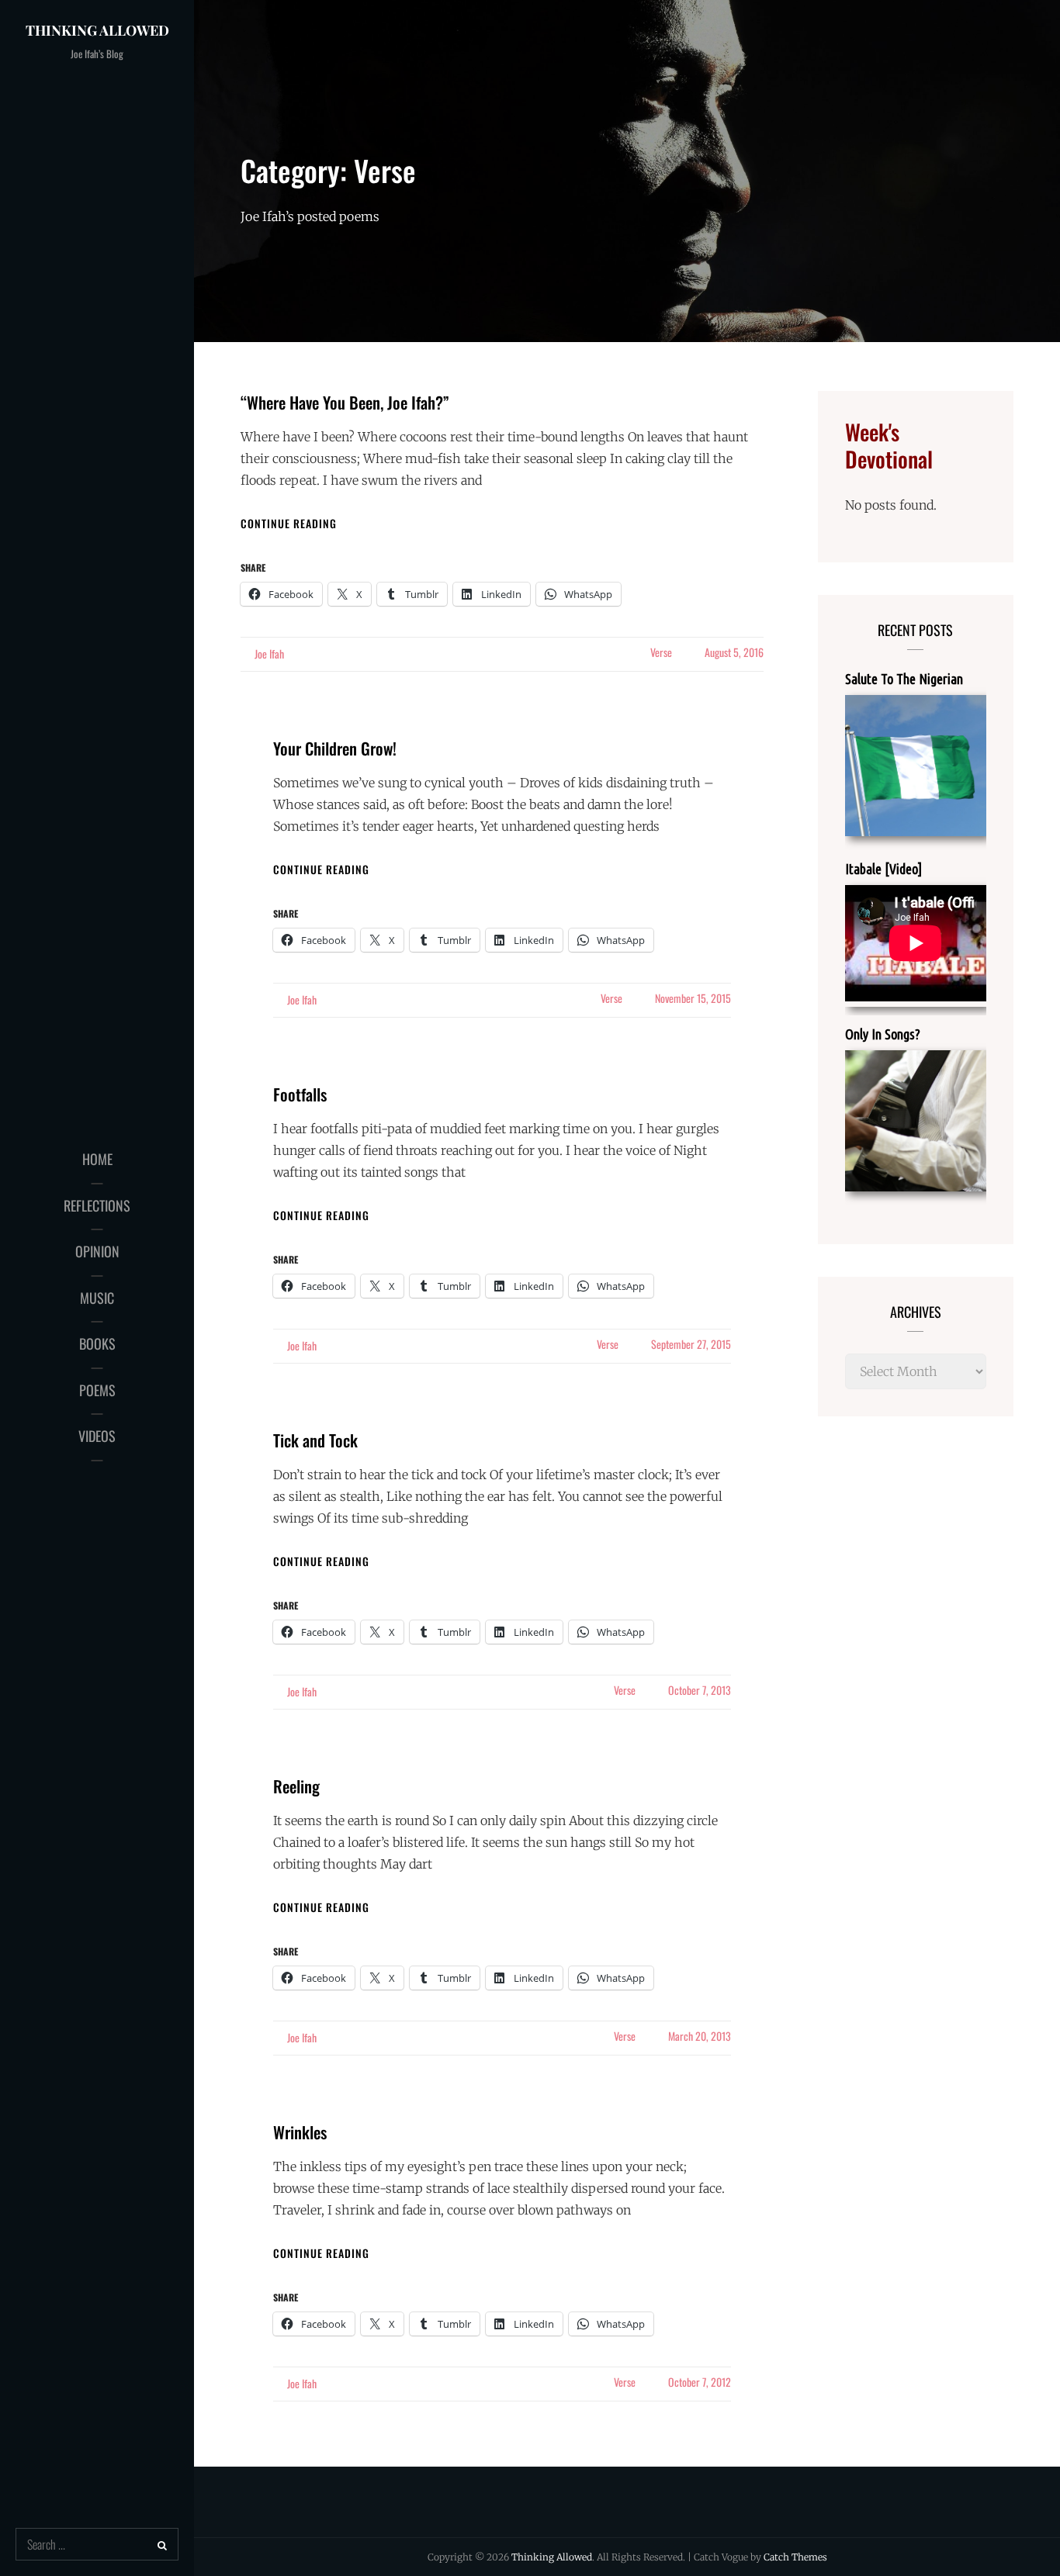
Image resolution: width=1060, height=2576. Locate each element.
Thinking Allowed (97, 30)
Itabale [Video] (883, 869)
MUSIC (97, 1298)
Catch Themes (795, 2557)
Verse (661, 652)
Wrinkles (300, 2132)
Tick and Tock (315, 1440)
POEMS (97, 1390)
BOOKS (97, 1343)
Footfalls (300, 1094)
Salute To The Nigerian (904, 679)
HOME (97, 1159)
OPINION (97, 1251)
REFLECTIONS (97, 1205)
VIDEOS (97, 1436)
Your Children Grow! (335, 748)
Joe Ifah (269, 654)
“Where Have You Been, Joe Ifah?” (345, 402)
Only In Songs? (883, 1034)
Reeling (296, 1786)
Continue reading (289, 523)
